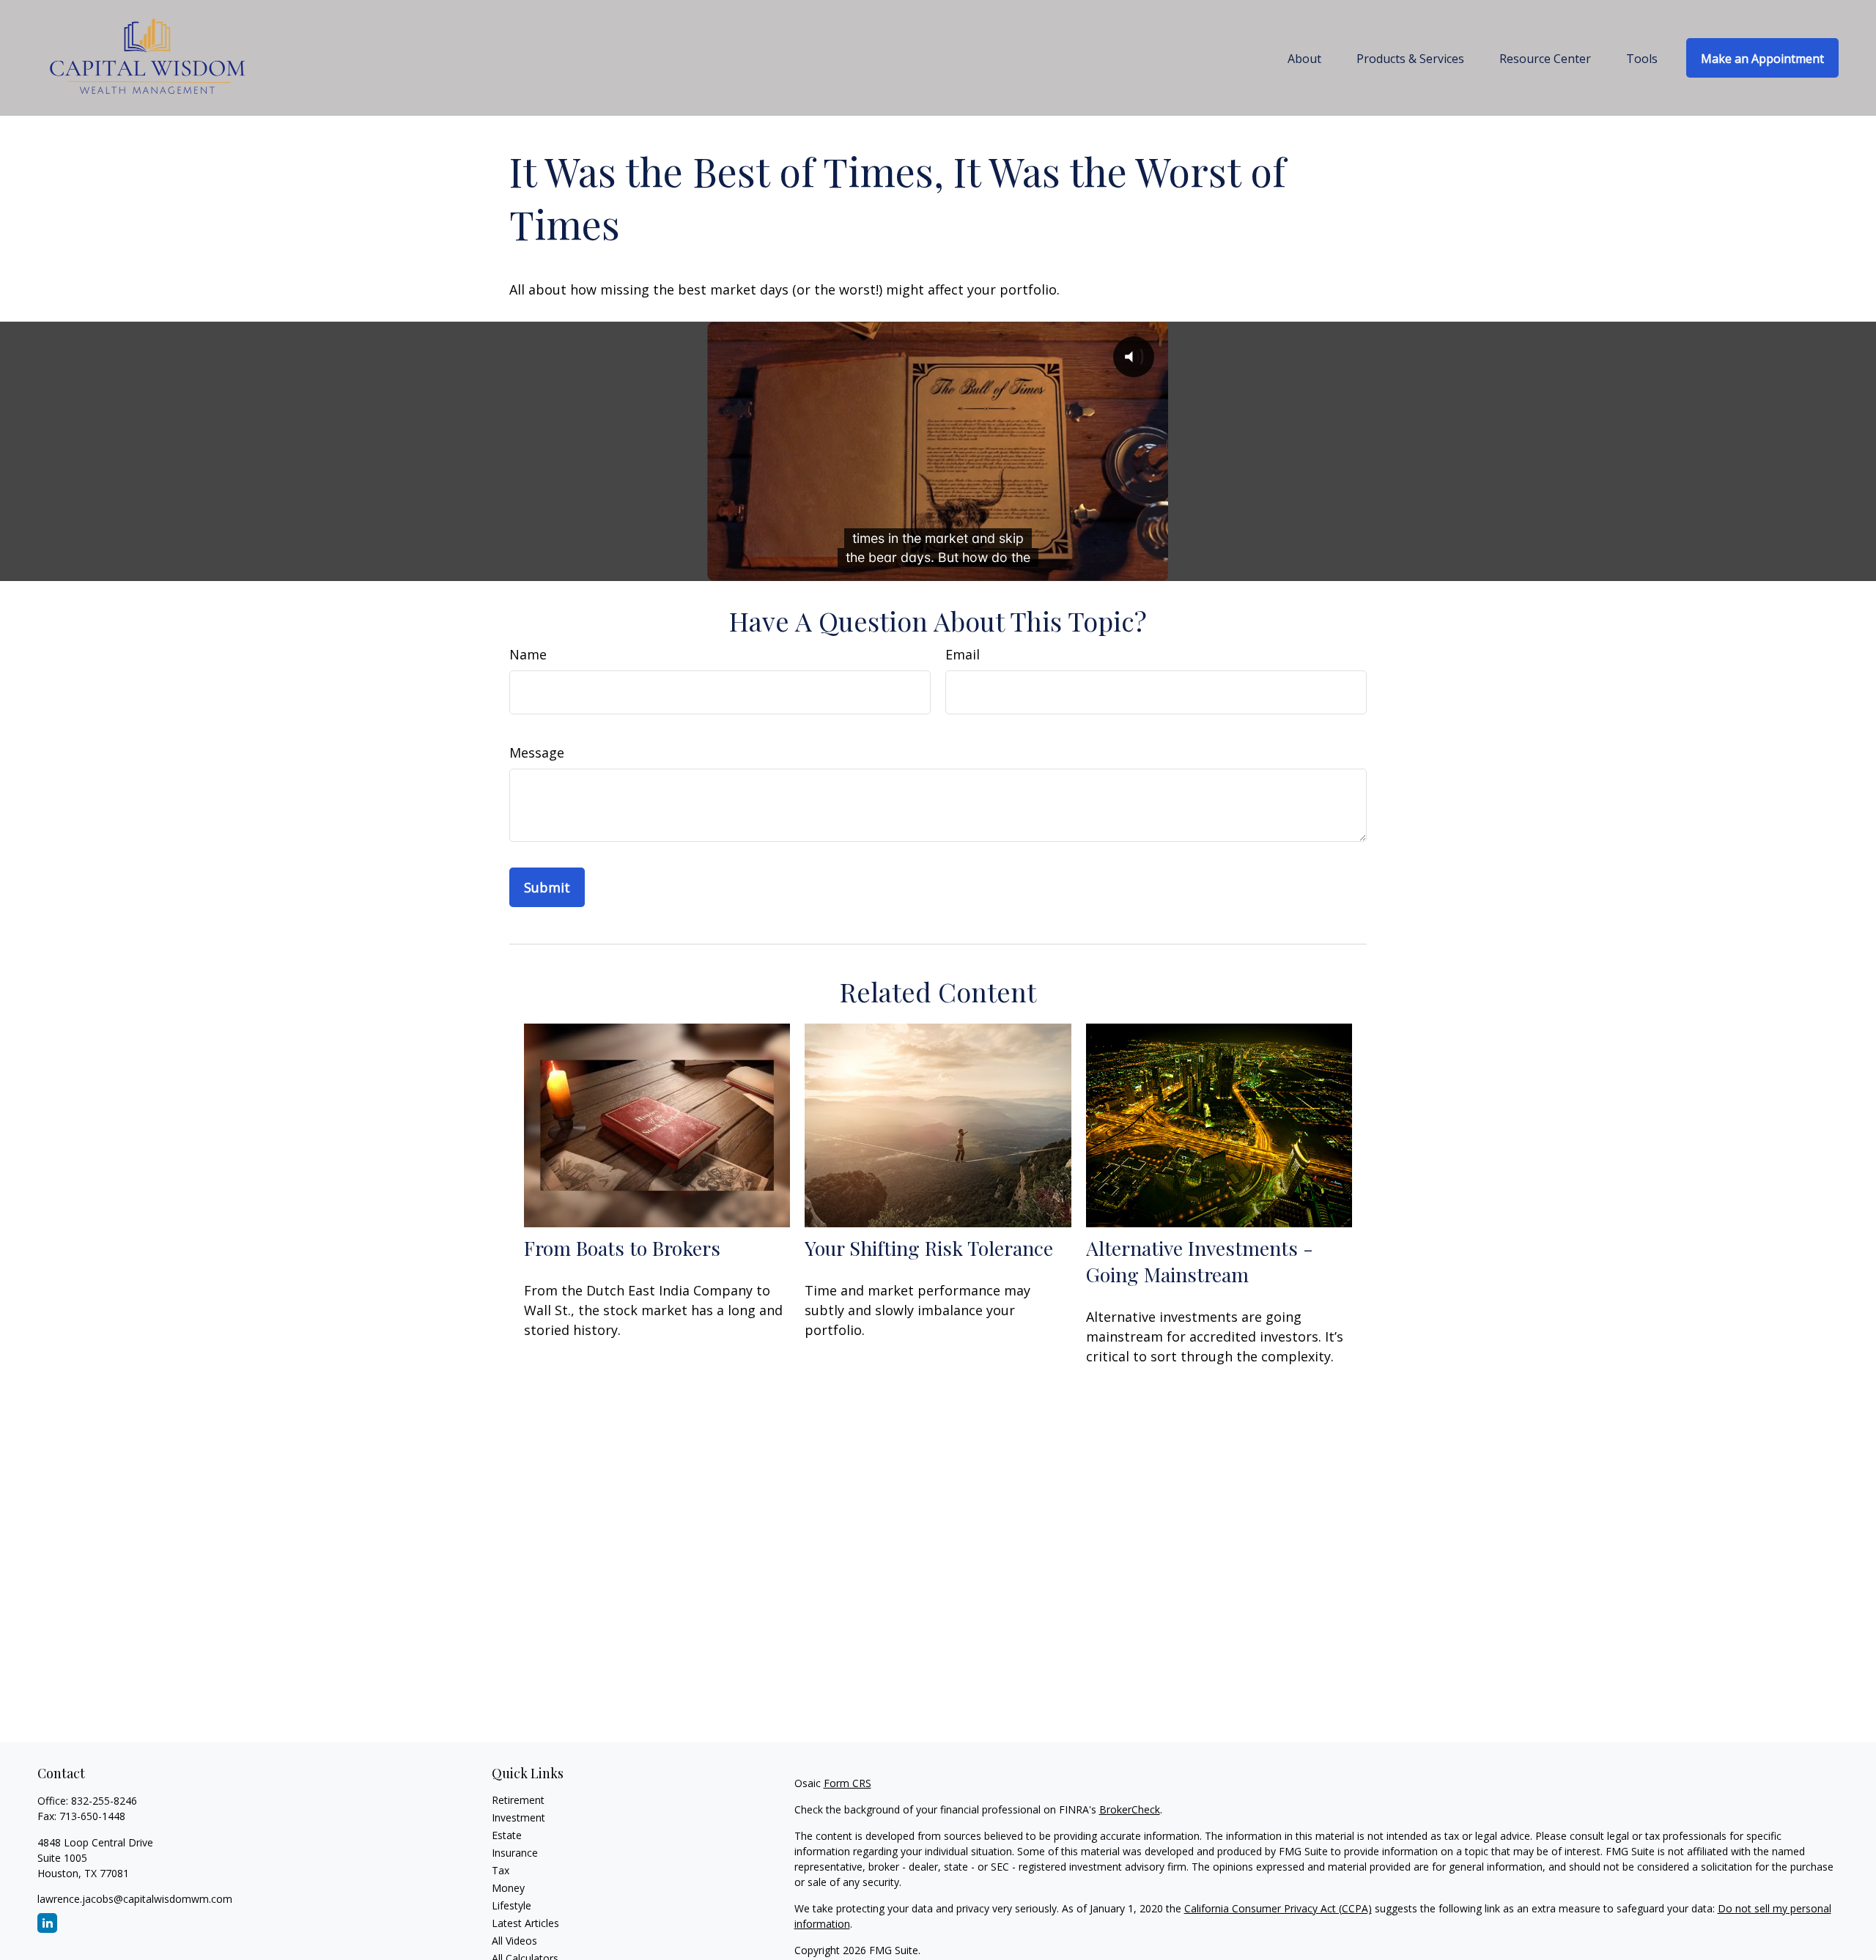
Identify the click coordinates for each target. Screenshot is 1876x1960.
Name (528, 654)
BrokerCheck (1130, 1809)
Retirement (518, 1800)
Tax (501, 1870)
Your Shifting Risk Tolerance (929, 1248)
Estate (507, 1835)
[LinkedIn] (47, 1923)
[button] (1304, 58)
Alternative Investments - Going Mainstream (1200, 1261)
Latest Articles (525, 1923)
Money (508, 1888)
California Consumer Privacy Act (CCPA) (1278, 1908)
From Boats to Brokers (622, 1248)
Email (963, 654)
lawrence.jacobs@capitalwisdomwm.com (135, 1899)
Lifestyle (512, 1905)
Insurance (515, 1853)
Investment (518, 1817)
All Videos (514, 1941)
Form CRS (847, 1783)
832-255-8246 (104, 1801)
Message (537, 752)
